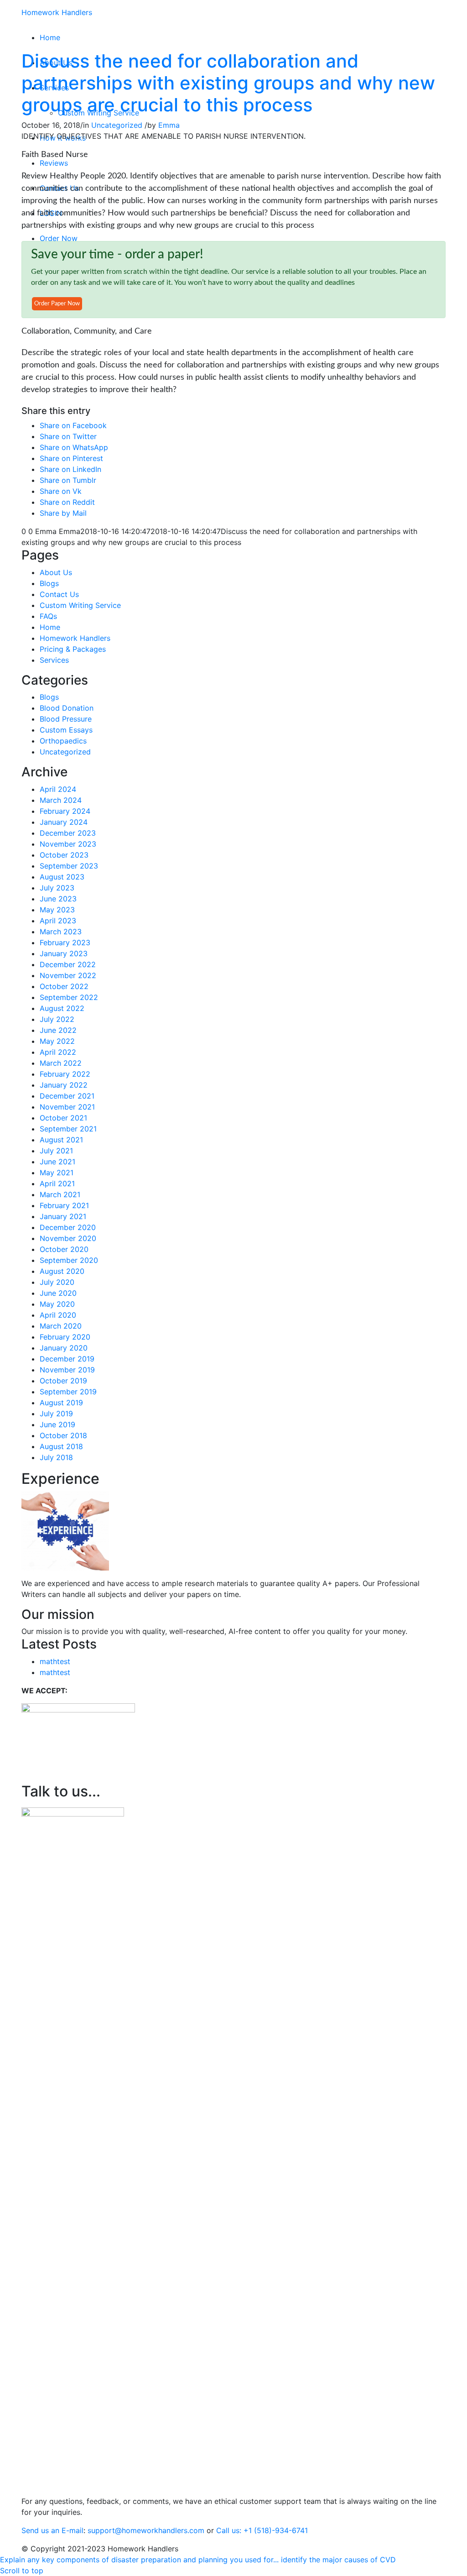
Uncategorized (117, 125)
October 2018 (63, 1435)
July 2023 (57, 888)
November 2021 (67, 1107)
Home (50, 627)
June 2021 (57, 1162)
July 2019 (56, 1414)
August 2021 (61, 1140)
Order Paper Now (57, 304)
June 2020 (58, 1293)
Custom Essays (66, 730)
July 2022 (57, 1019)
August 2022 (62, 1008)
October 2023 (64, 855)
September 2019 (68, 1392)
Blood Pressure (66, 719)
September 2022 (69, 997)
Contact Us (59, 594)
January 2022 (64, 1085)
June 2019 (57, 1424)
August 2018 (61, 1446)
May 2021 (57, 1173)
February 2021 (64, 1205)
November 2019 (67, 1370)
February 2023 (65, 942)
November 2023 (68, 844)
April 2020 (58, 1315)
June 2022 (58, 1030)
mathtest (55, 1661)
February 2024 (65, 811)
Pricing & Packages (73, 649)
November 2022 (68, 975)
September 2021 (68, 1129)
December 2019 (67, 1359)
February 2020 (65, 1337)
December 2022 (68, 964)
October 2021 (63, 1118)
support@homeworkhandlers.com (146, 2530)
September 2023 (69, 866)
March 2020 (61, 1326)
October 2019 (63, 1381)
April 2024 (58, 789)
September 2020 (69, 1260)
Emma (169, 125)
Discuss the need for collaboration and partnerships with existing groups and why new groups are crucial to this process (228, 83)
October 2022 (64, 986)
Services (54, 660)
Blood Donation (67, 708)
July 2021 (56, 1151)
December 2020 (68, 1227)
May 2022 (57, 1041)
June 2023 (58, 899)
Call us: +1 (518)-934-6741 (262, 2530)
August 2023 (62, 877)
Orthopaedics (63, 741)
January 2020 (64, 1348)
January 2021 (63, 1216)
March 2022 (61, 1063)
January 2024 (64, 822)
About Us (56, 572)
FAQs (48, 616)
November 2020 (68, 1238)
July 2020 (57, 1282)
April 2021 (57, 1183)
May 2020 (57, 1304)
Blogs (49, 583)
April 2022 (58, 1052)
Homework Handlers (57, 12)
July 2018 (56, 1457)
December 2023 (68, 833)
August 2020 (62, 1271)
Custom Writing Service (80, 605)
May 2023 (57, 910)
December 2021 (67, 1096)
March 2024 (61, 800)
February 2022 (65, 1074)
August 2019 (61, 1403)
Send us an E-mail (52, 2530)
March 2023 (61, 932)
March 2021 (60, 1194)
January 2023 (64, 953)
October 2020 (64, 1249)
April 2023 (58, 921)
